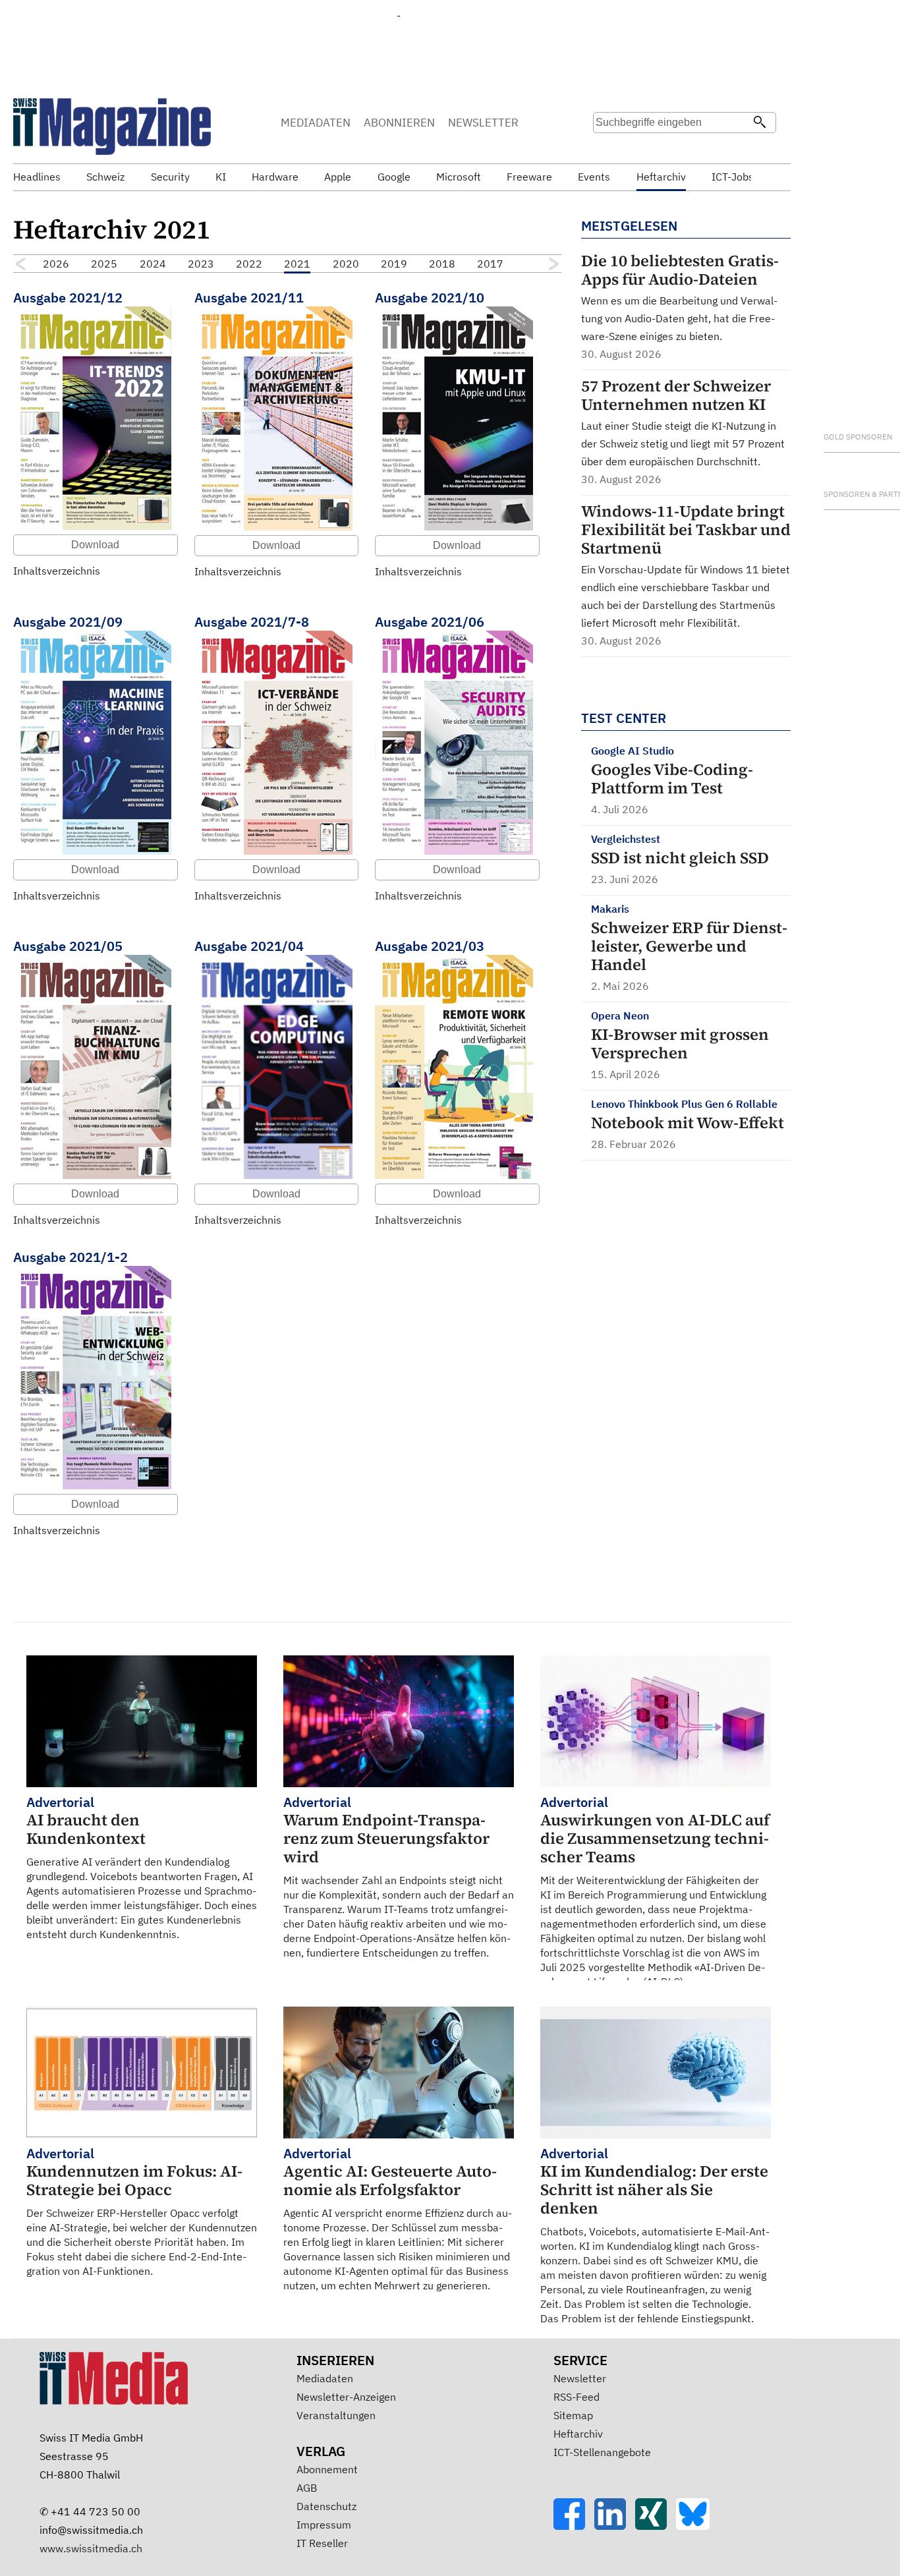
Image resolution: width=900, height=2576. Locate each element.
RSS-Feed (577, 2397)
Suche (607, 148)
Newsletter (580, 2378)
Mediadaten (325, 2378)
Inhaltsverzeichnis (57, 571)
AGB (307, 2488)
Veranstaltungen (336, 2415)
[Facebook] (574, 2526)
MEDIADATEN (316, 123)
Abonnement (327, 2469)
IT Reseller (322, 2543)
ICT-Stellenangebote (602, 2452)
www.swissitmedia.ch (91, 2548)
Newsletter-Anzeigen (346, 2397)
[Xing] (656, 2526)
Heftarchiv (578, 2434)
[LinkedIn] (615, 2526)
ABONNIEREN (399, 123)
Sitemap (573, 2415)
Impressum (324, 2525)
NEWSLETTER (483, 123)
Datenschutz (326, 2506)
